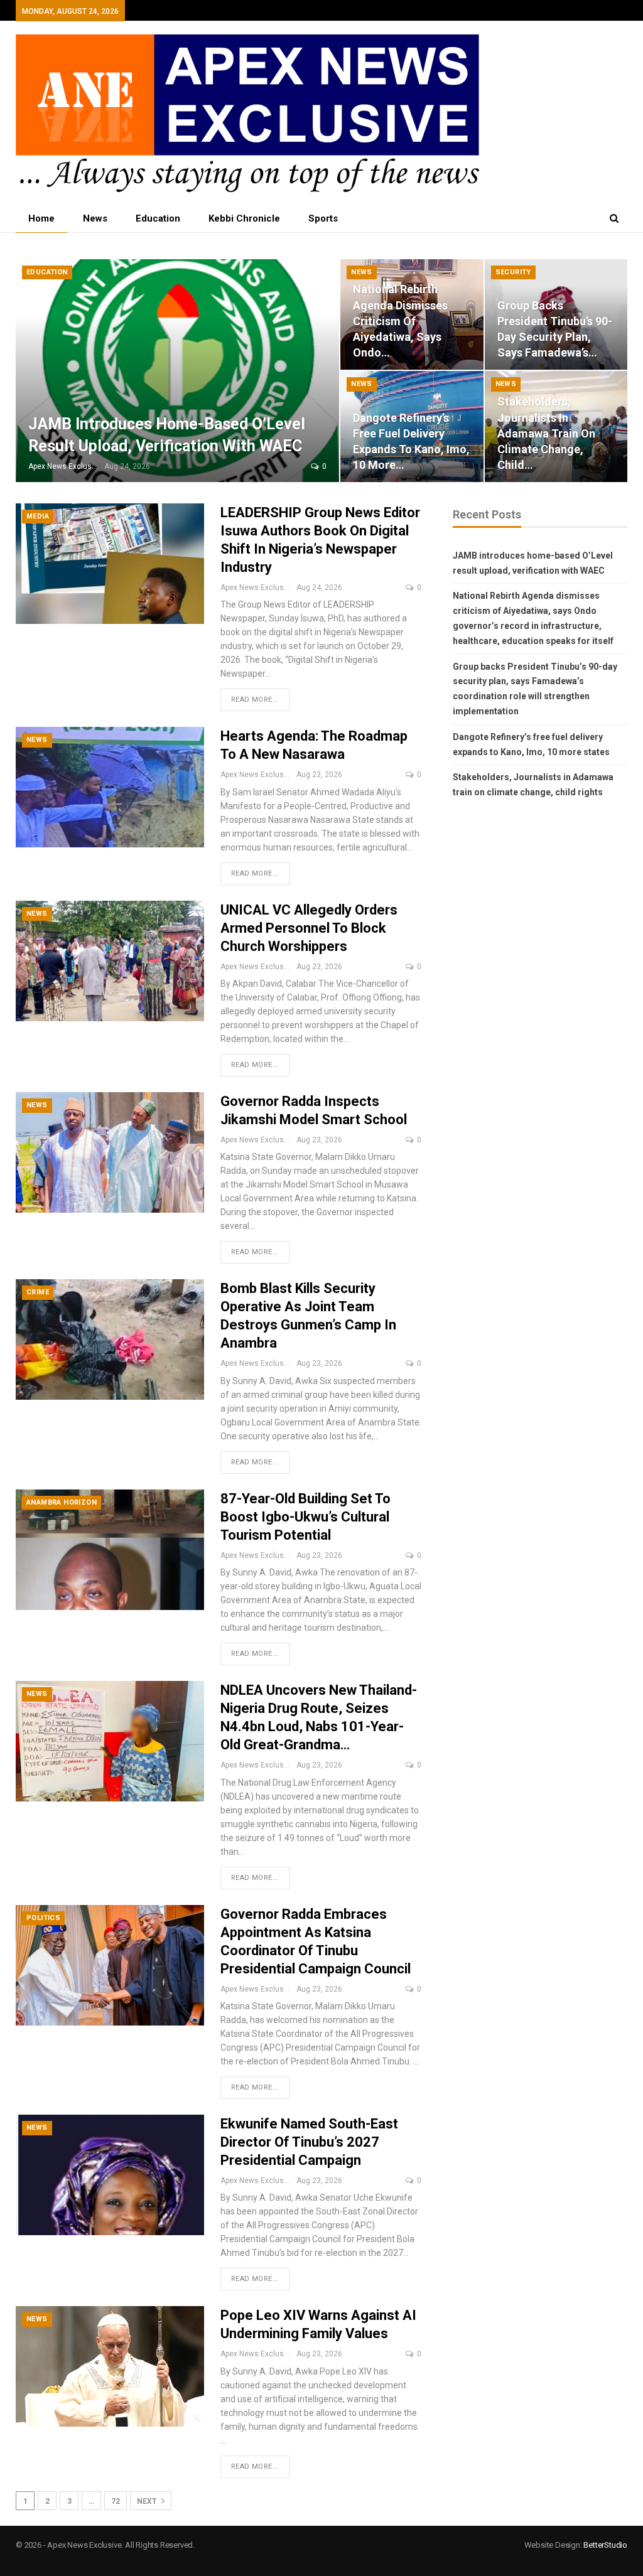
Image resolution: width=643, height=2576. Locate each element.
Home (41, 218)
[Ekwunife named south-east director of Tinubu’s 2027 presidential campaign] (110, 2175)
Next (148, 2501)
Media (38, 516)
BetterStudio (605, 2545)
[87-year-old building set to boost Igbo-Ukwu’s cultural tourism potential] (110, 1550)
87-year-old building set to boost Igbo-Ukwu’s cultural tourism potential (305, 1517)
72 (116, 2501)
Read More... (255, 700)
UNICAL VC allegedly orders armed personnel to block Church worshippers (309, 928)
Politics (43, 1918)
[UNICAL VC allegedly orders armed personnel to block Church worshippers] (110, 961)
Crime (38, 1292)
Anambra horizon (62, 1502)
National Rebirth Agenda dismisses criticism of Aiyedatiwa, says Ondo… (400, 321)
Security (513, 272)
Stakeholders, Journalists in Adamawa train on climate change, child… (546, 433)
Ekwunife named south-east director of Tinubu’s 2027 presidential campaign (309, 2142)
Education (158, 218)
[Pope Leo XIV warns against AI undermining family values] (110, 2366)
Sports (323, 218)
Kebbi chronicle (244, 218)
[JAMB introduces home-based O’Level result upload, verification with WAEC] (177, 371)
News (95, 218)
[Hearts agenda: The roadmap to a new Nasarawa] (110, 787)
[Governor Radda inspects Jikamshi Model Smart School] (110, 1152)
